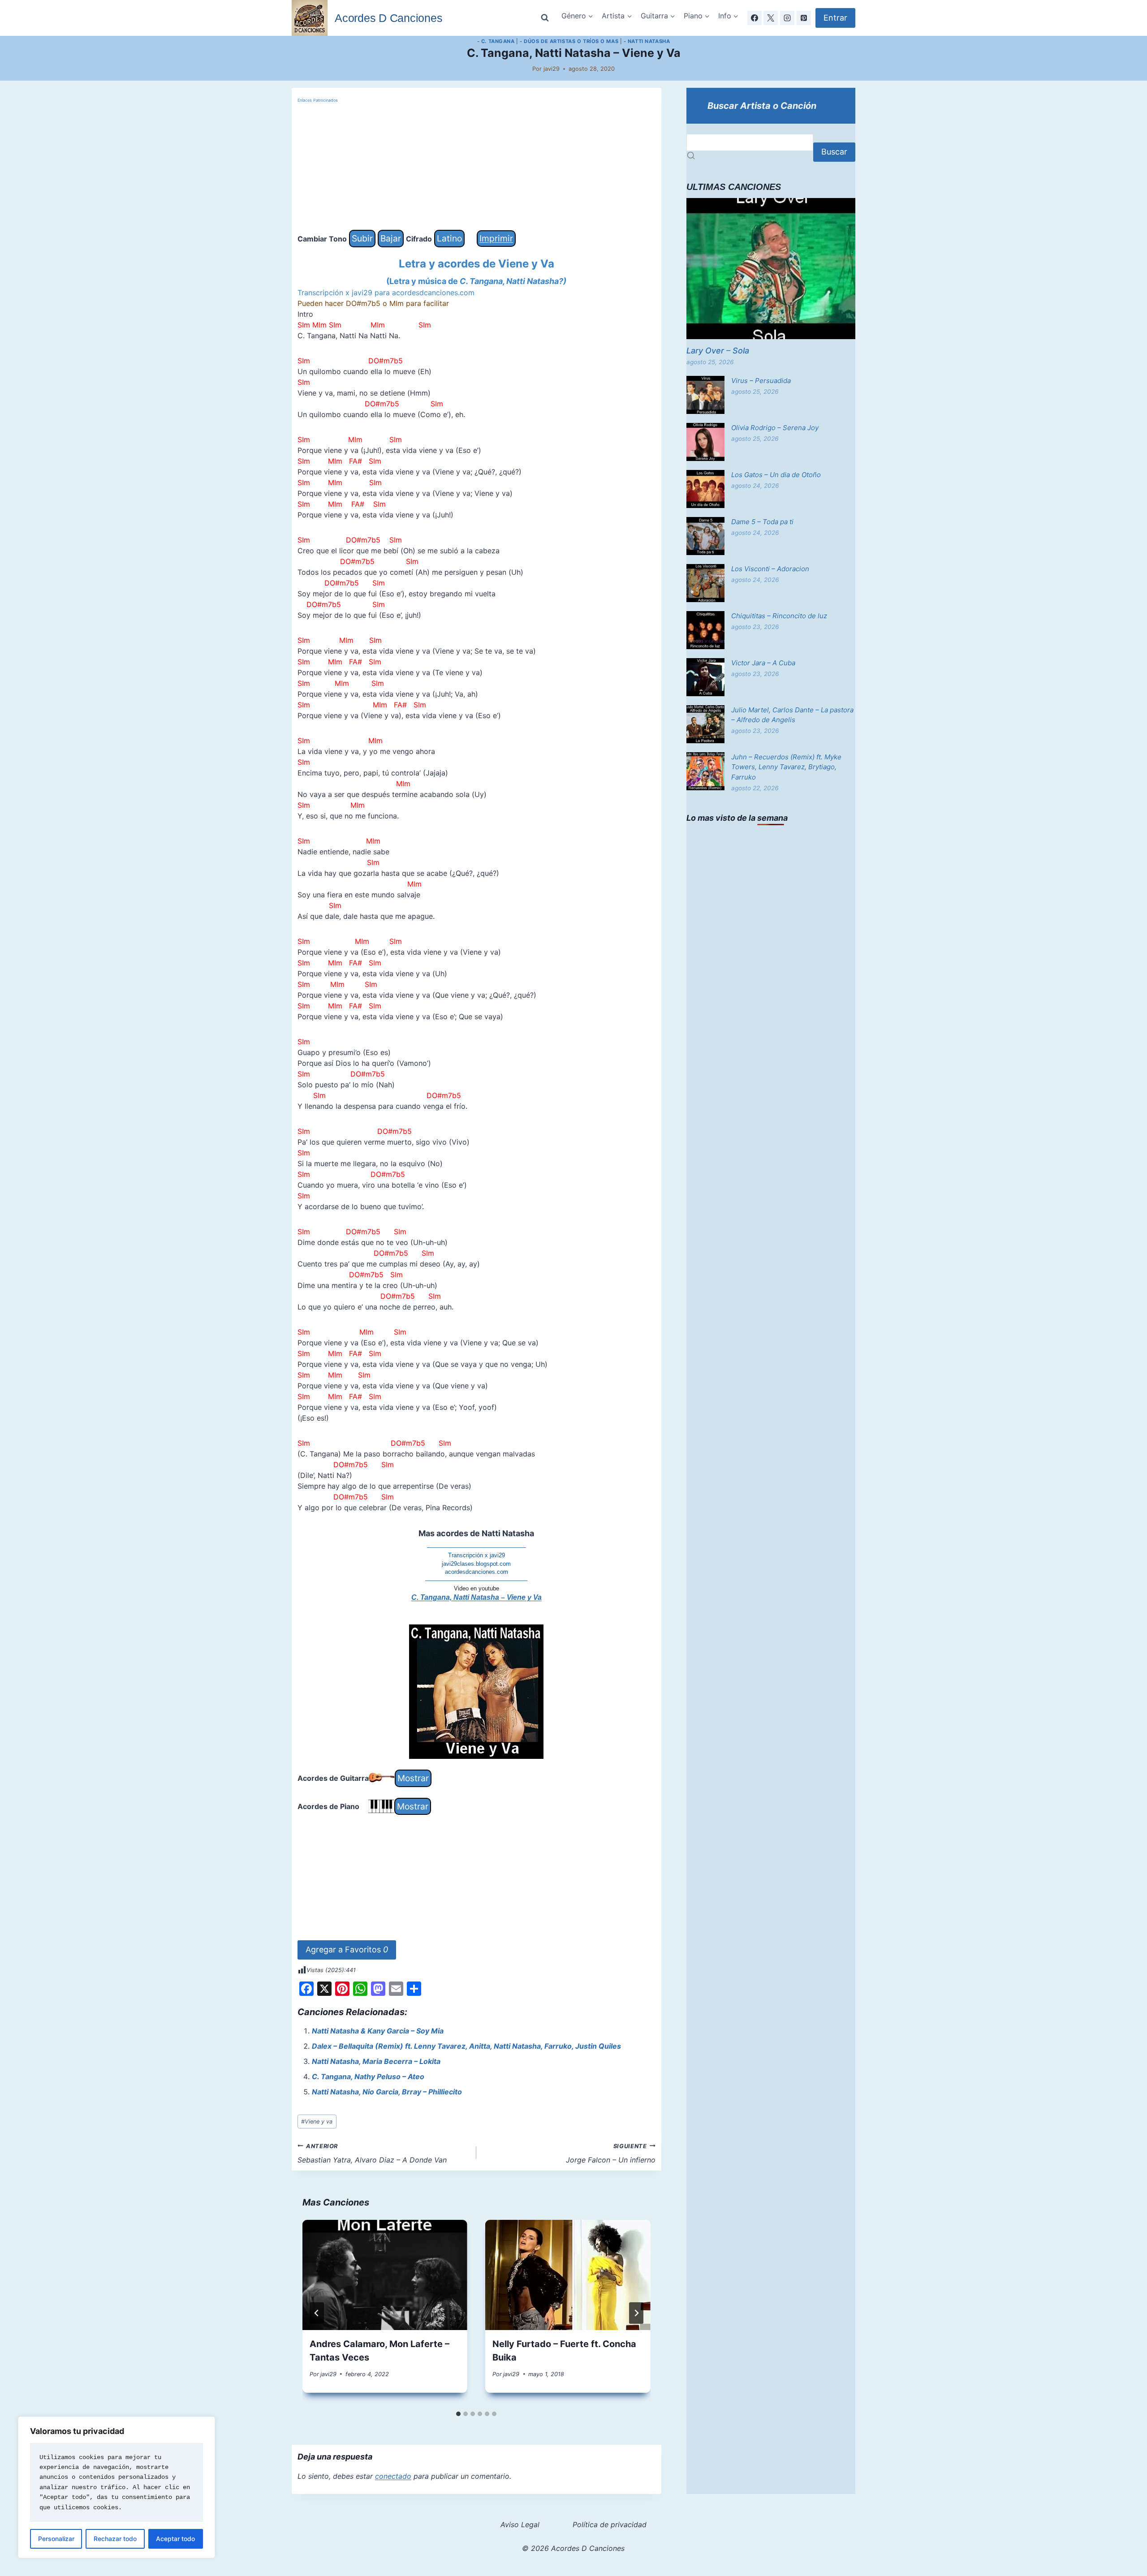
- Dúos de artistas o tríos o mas (569, 41)
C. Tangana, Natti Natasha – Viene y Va (476, 1597)
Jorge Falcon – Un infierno (611, 2154)
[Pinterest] (804, 18)
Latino (449, 238)
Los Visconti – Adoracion (770, 569)
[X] (771, 18)
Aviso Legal (520, 2524)
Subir (362, 238)
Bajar (391, 238)
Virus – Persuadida (761, 381)
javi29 (552, 69)
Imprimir (496, 238)
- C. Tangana (496, 41)
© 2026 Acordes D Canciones (573, 2548)
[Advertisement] (476, 167)
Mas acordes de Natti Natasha (476, 1533)
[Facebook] (755, 18)
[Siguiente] (636, 2313)
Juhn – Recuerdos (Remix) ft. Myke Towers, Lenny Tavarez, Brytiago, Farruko (786, 767)
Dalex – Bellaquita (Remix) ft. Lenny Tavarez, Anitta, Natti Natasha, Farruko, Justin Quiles (466, 2046)
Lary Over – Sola (718, 351)
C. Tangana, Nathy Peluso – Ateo (368, 2076)
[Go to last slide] (317, 2313)
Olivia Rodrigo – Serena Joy (775, 428)
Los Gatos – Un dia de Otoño (776, 475)
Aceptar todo (175, 2539)
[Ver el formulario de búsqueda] (545, 18)
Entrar (835, 18)
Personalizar (56, 2539)
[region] (116, 2487)
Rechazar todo (115, 2539)
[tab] (458, 2414)
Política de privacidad (610, 2524)
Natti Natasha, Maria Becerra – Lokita (376, 2061)
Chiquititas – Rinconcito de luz (779, 616)
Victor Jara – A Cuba (763, 663)
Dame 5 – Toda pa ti (762, 522)
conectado (393, 2476)
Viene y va (317, 2122)
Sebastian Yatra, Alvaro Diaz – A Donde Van (372, 2154)
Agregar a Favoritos (347, 1949)
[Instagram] (787, 18)
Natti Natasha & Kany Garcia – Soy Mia (378, 2031)
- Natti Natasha (647, 41)
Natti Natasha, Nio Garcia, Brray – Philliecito (387, 2092)
